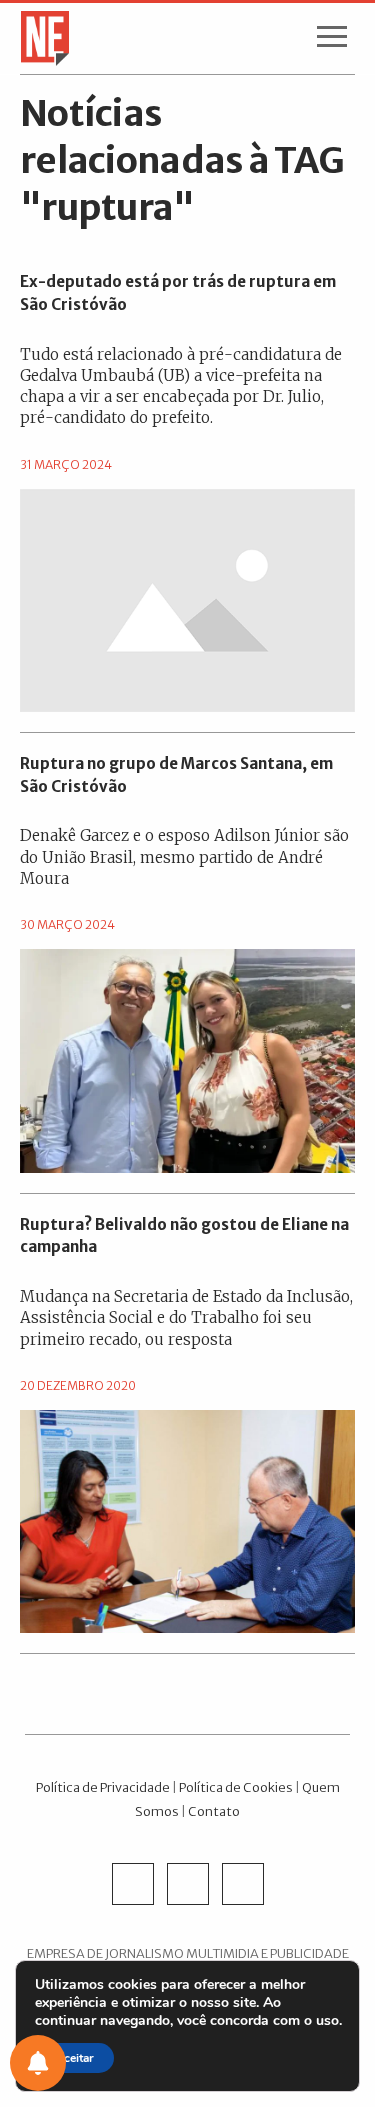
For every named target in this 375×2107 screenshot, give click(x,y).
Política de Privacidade (103, 1787)
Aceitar (74, 2058)
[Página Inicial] (38, 37)
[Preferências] (38, 2063)
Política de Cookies (236, 1787)
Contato (214, 1811)
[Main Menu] (332, 41)
